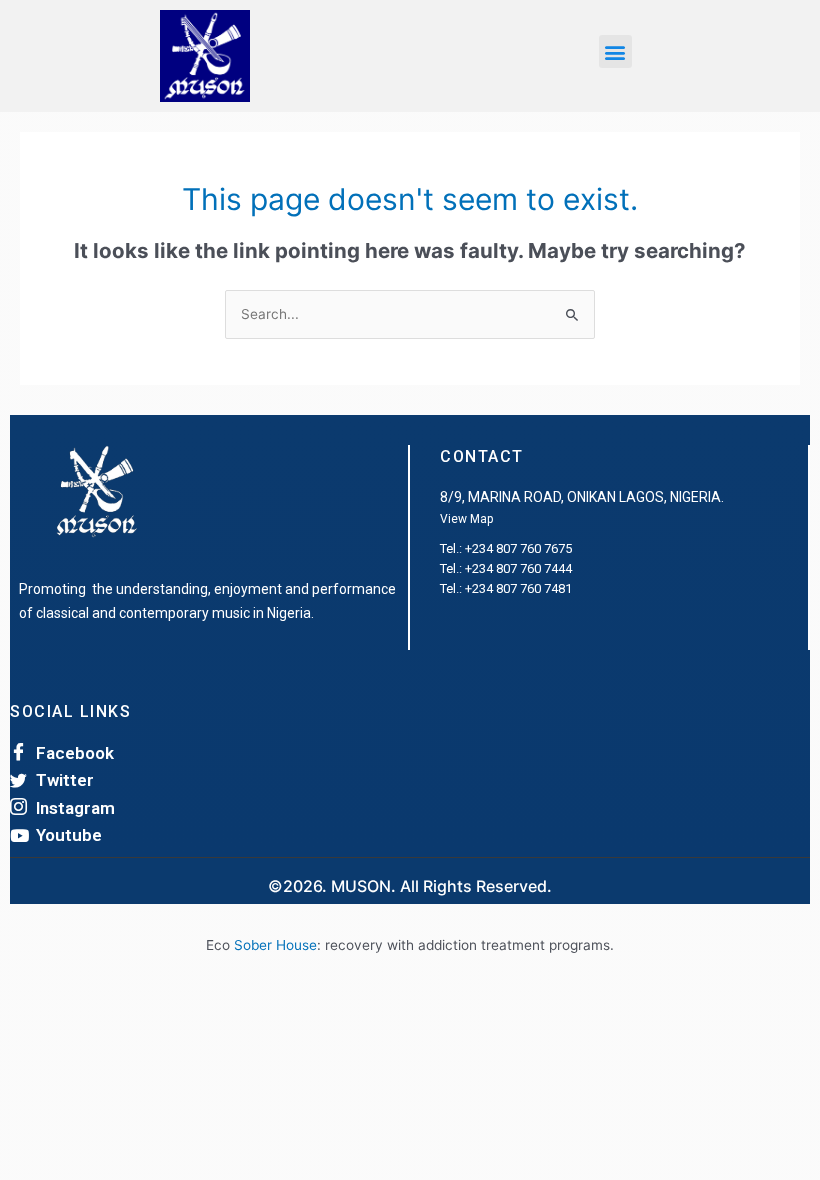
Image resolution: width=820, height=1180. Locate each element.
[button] (615, 51)
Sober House (275, 945)
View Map (466, 519)
